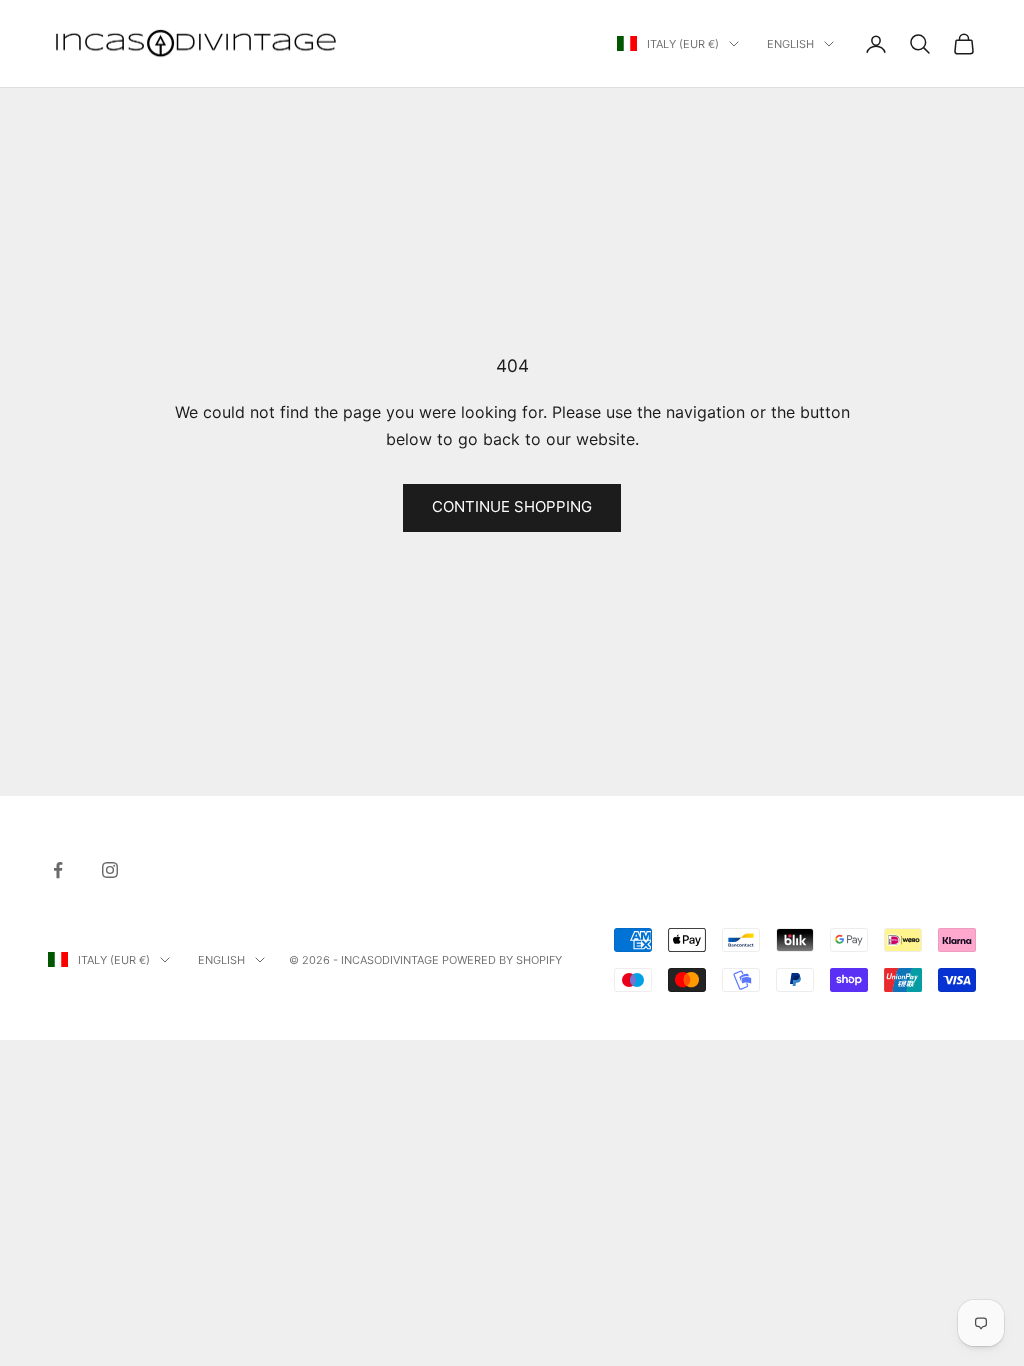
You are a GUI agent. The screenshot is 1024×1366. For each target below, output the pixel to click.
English (790, 44)
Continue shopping (512, 506)
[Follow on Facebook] (58, 870)
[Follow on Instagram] (110, 870)
